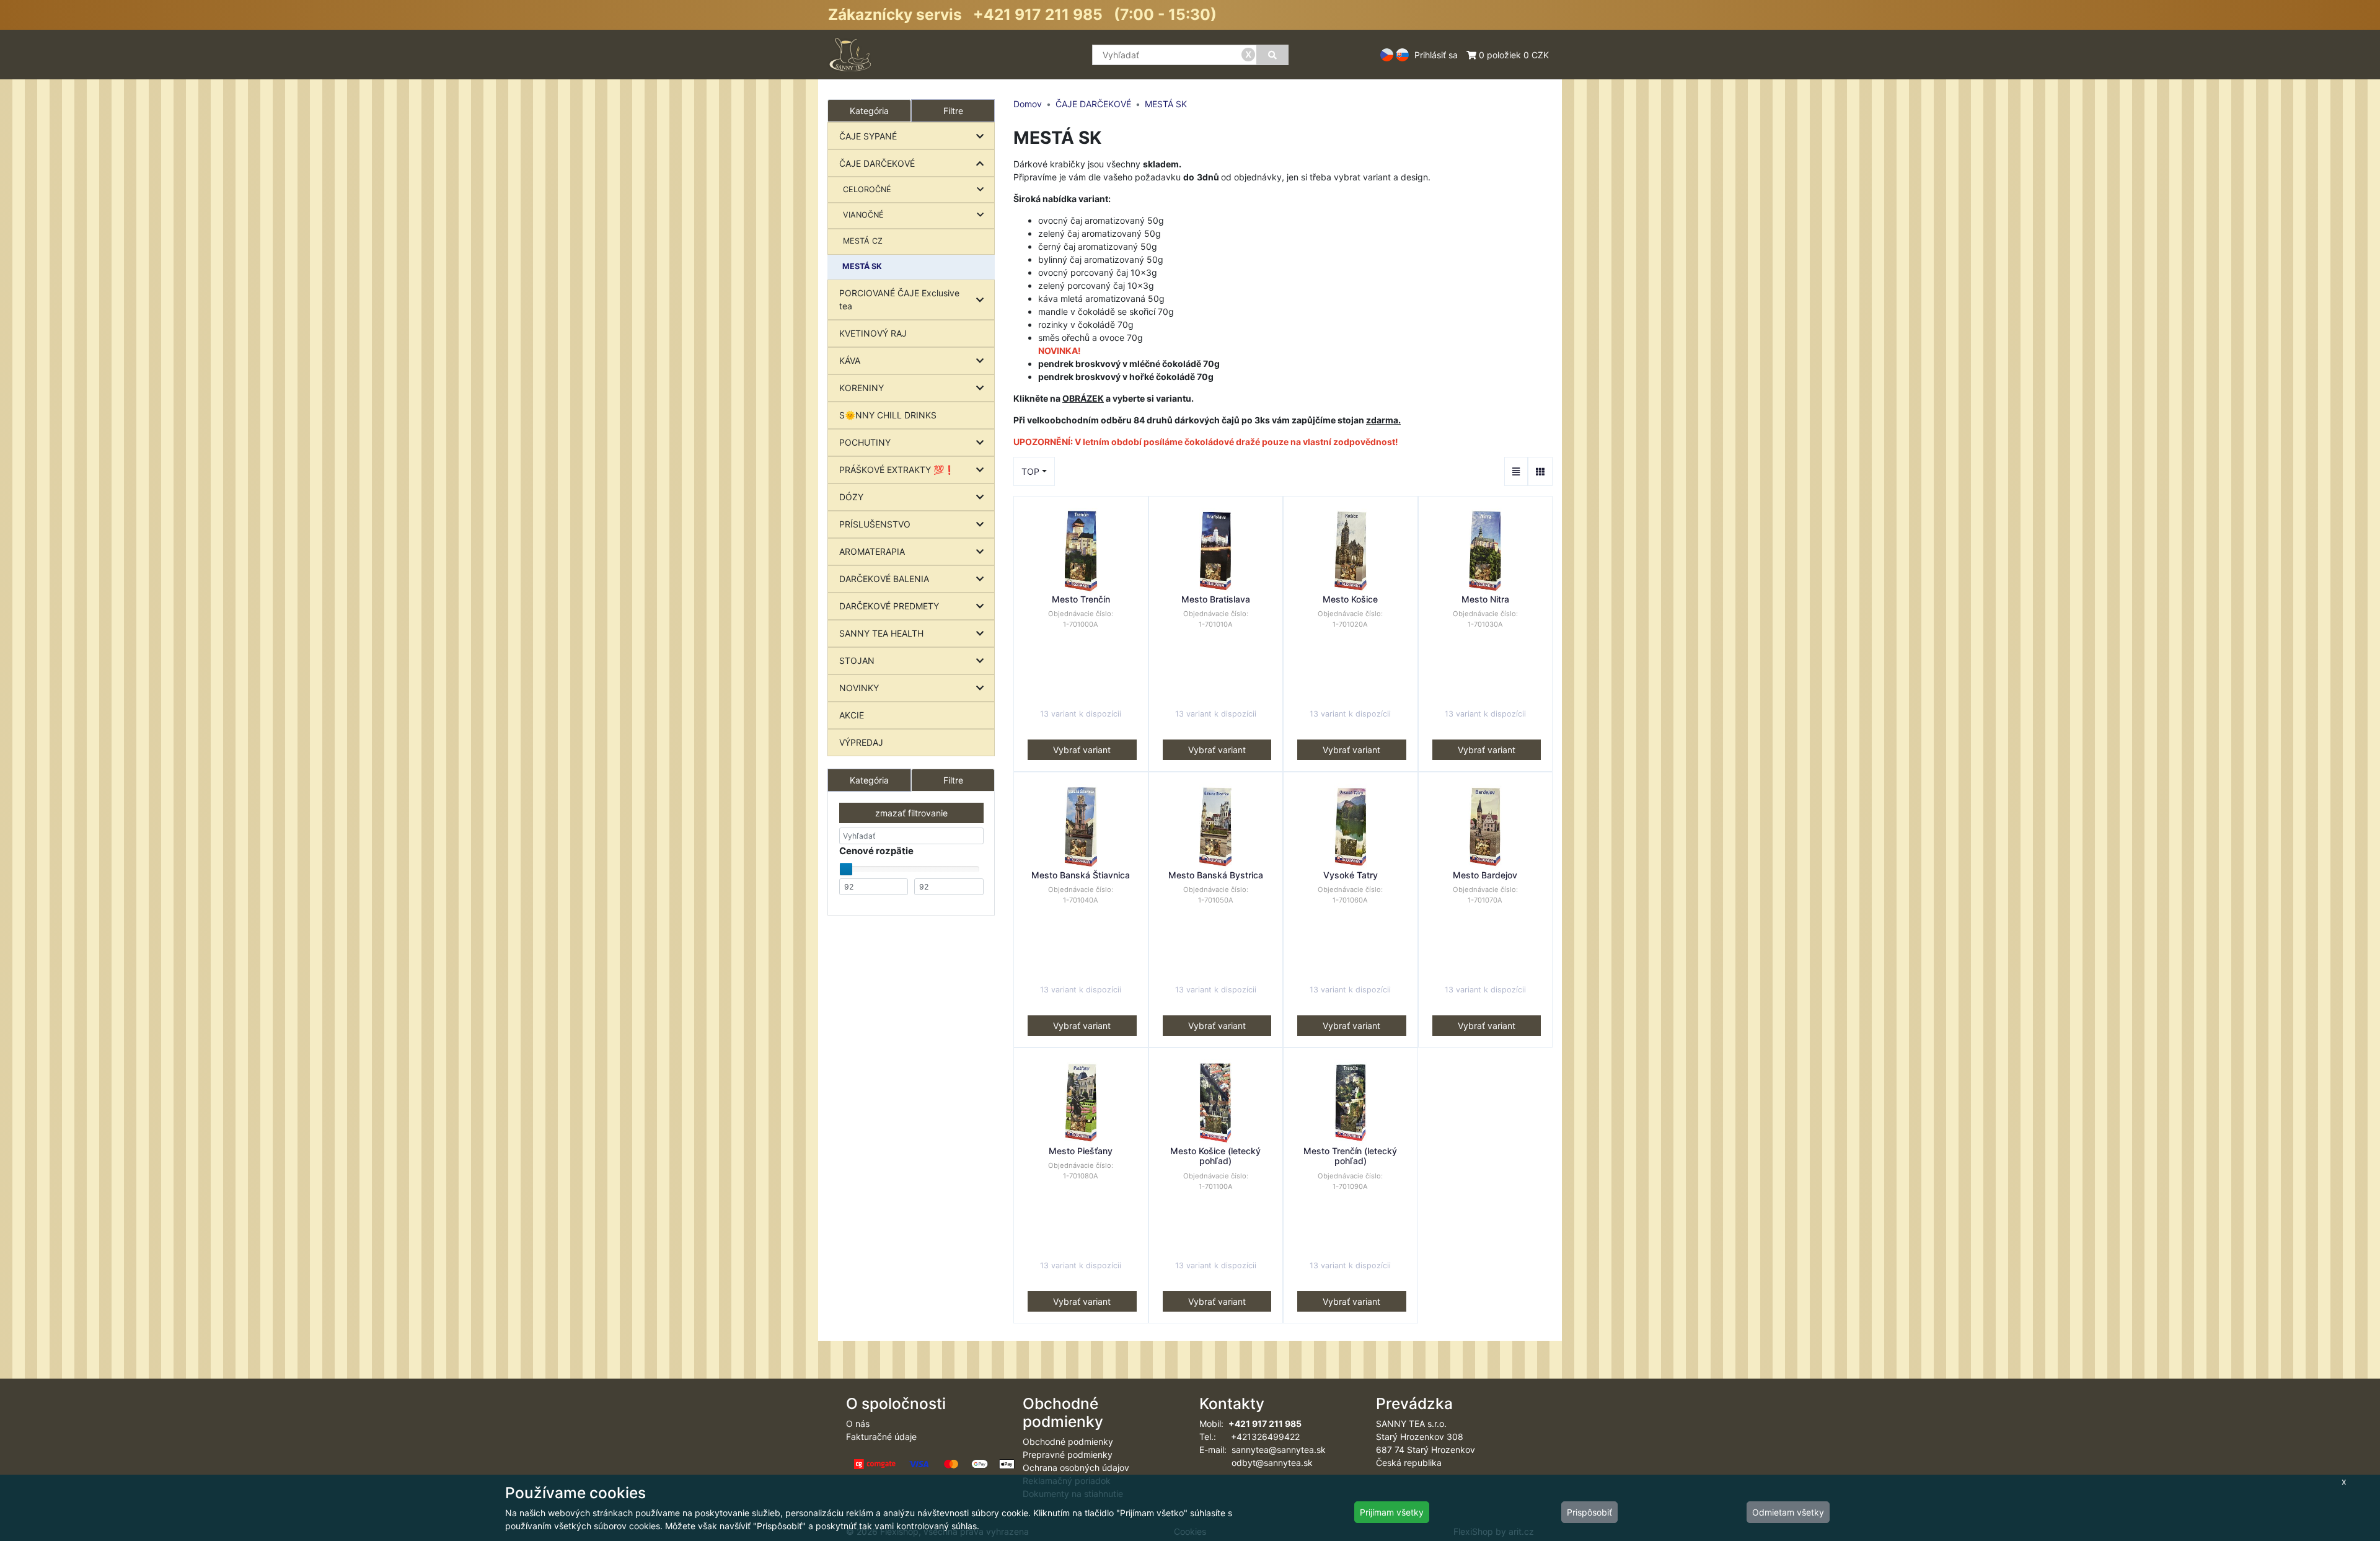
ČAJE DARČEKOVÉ (877, 163)
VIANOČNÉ (863, 215)
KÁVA (850, 360)
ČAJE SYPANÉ (868, 136)
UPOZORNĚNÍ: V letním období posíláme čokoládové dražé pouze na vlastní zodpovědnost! (1206, 442)
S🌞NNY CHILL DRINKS (888, 415)
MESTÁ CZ (863, 241)
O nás (858, 1424)
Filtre (953, 111)
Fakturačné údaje (881, 1437)
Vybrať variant (1082, 750)
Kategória (869, 780)
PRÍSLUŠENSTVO (875, 524)
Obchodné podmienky (1068, 1442)
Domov (1028, 104)
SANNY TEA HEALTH (881, 633)
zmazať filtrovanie (911, 813)
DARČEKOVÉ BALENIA (884, 579)
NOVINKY (859, 688)
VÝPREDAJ (861, 742)
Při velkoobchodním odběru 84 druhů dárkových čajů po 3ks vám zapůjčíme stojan (1207, 420)
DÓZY (851, 497)
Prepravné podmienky (1068, 1455)
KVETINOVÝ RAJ (873, 333)
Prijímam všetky (1392, 1512)
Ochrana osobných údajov (1076, 1468)
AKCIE (852, 715)
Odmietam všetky (1788, 1512)
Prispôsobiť (1589, 1512)
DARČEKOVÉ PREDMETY (889, 606)
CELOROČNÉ (867, 189)
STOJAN (857, 660)
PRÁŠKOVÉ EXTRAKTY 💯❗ (897, 470)
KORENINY (862, 388)
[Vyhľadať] (1272, 55)
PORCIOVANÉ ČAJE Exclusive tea (899, 299)
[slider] (846, 869)
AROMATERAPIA (872, 551)
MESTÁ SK (862, 266)
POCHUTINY (865, 442)
